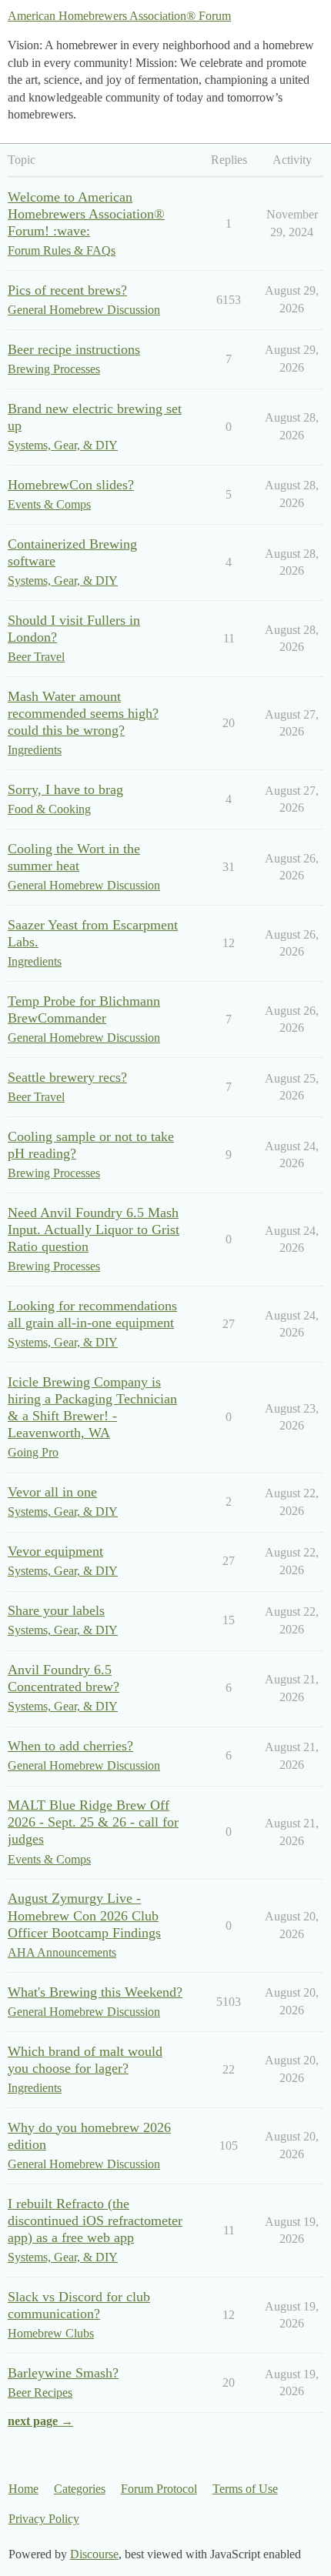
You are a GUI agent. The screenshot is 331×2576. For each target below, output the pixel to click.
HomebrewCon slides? (71, 485)
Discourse (94, 2554)
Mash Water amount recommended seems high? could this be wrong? (83, 713)
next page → (40, 2421)
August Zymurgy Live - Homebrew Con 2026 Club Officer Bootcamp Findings (84, 1915)
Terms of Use (245, 2489)
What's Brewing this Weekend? (95, 1992)
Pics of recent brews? (67, 290)
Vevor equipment (55, 1551)
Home (23, 2489)
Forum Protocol (159, 2489)
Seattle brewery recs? (67, 1077)
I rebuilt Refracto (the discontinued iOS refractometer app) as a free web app (95, 2221)
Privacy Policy (44, 2519)
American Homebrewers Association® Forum (119, 16)
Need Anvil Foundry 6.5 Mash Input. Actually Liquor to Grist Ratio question (94, 1230)
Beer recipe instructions (74, 349)
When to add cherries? (70, 1746)
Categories (80, 2489)
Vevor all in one (52, 1492)
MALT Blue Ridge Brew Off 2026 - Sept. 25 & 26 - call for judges (93, 1822)
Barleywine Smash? (63, 2373)
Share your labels (56, 1610)
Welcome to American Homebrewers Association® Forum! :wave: (86, 214)
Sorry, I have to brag (65, 789)
